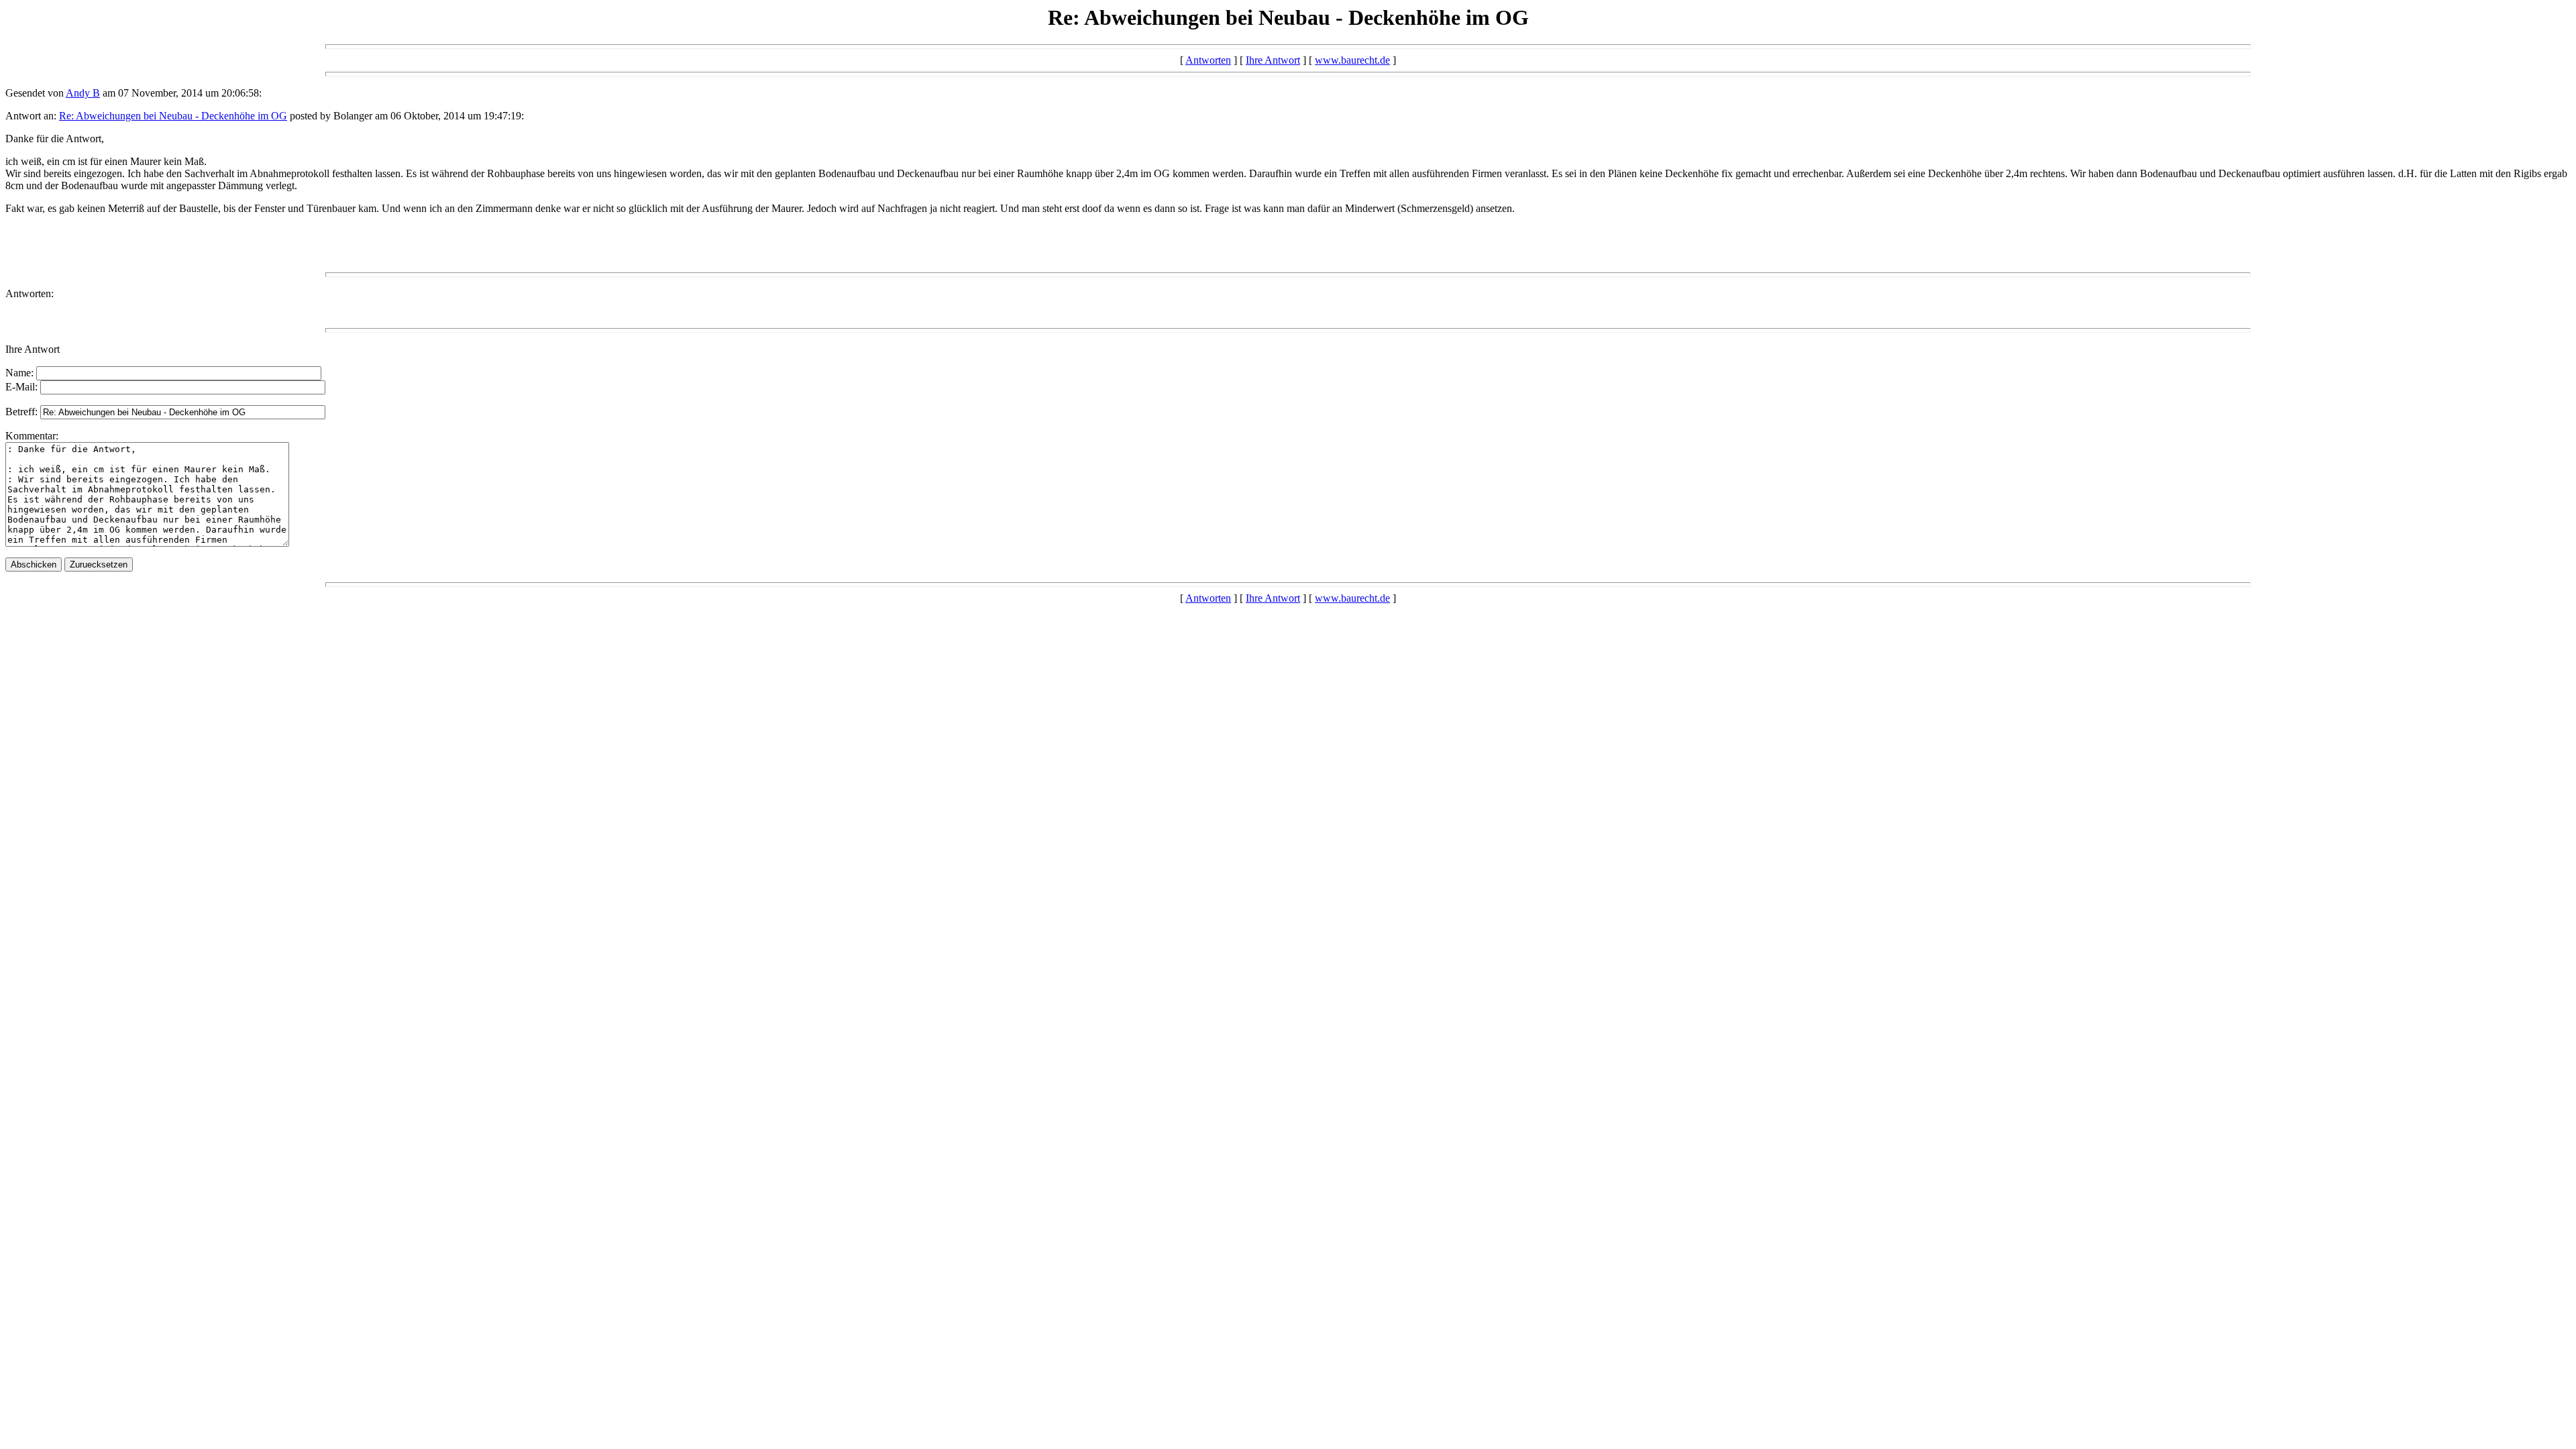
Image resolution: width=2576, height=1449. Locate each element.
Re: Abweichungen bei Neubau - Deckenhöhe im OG (173, 116)
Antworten (1208, 60)
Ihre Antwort (1273, 60)
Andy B (83, 93)
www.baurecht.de (1352, 60)
